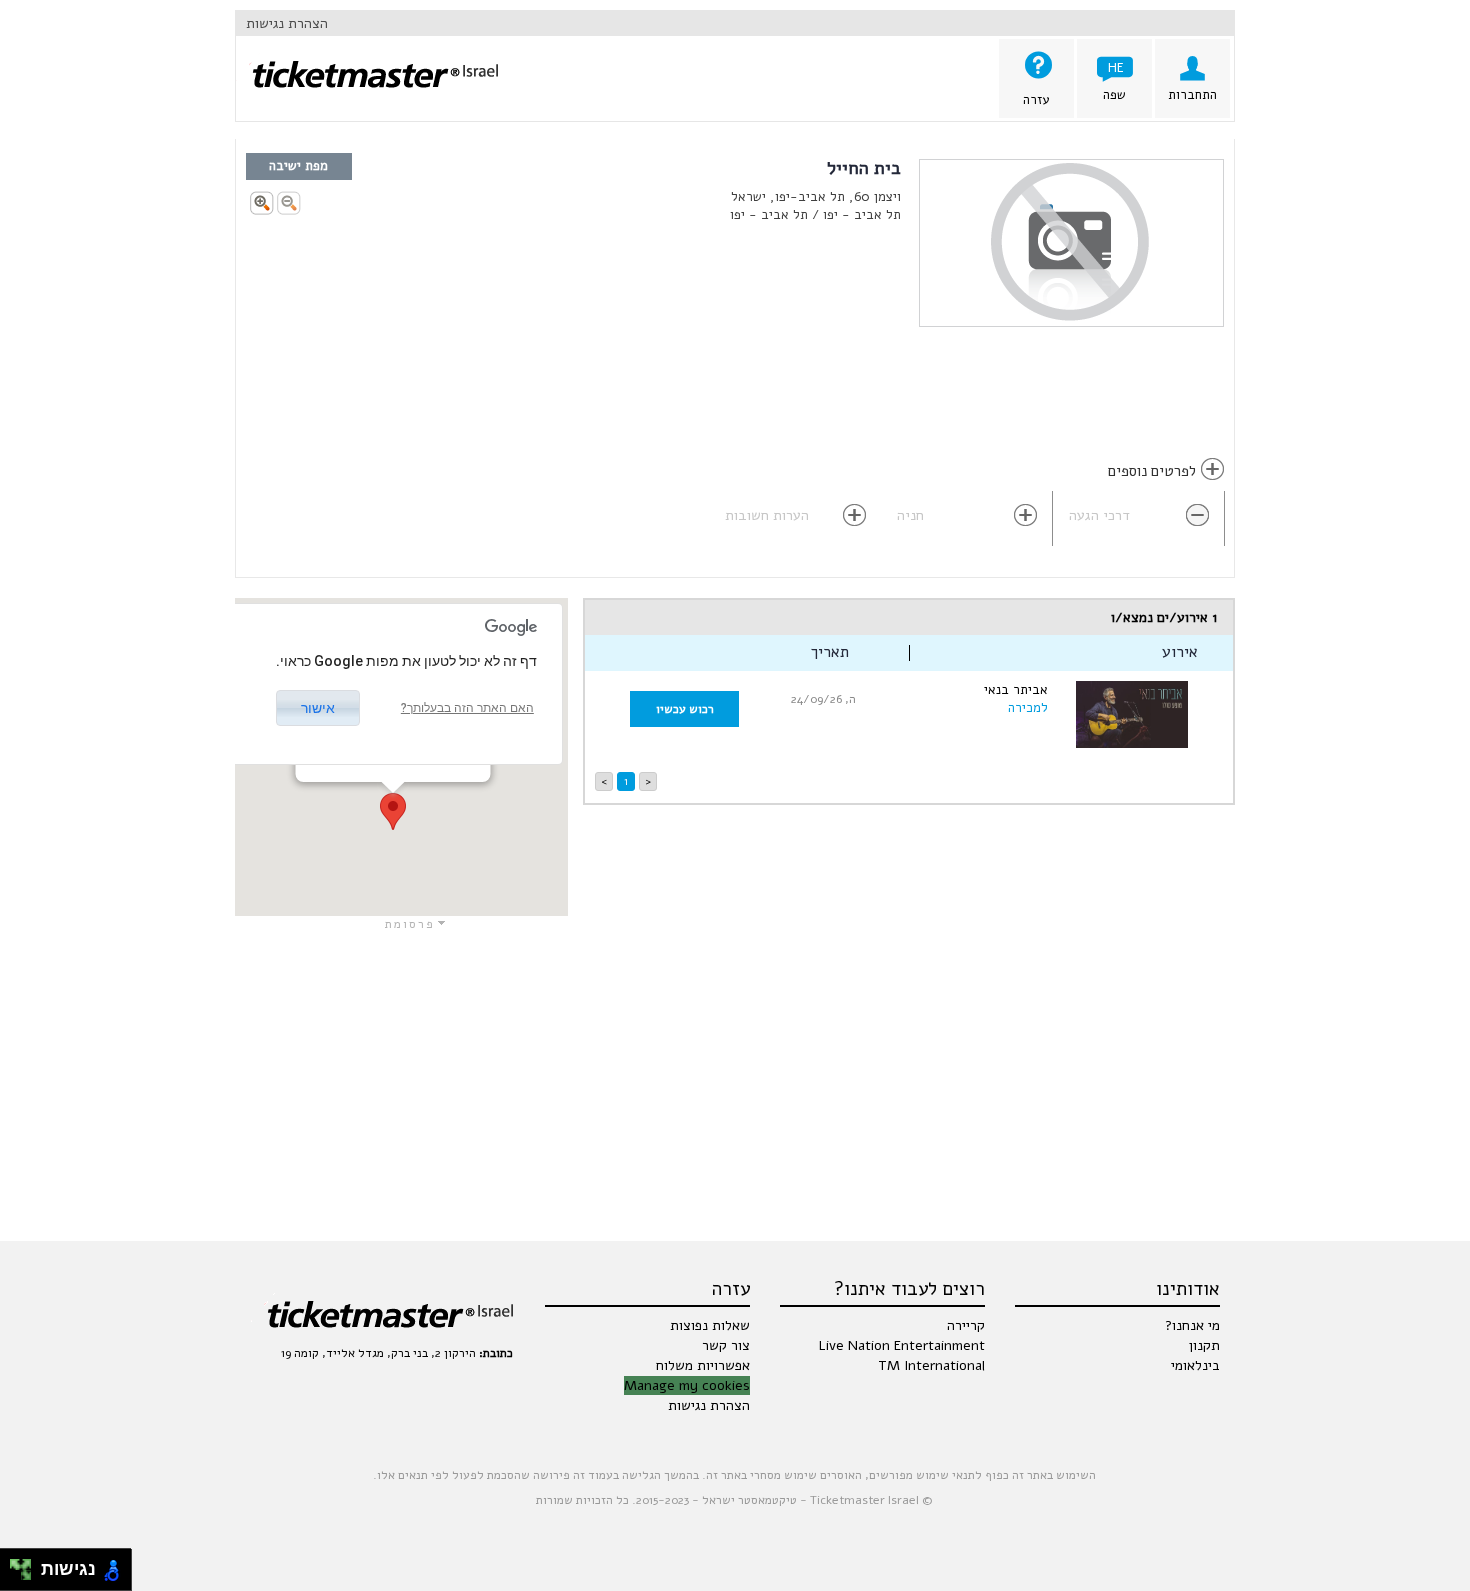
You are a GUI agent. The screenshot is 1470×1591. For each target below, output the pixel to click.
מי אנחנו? (1192, 1325)
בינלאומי (1195, 1365)
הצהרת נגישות (287, 23)
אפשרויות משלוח (703, 1365)
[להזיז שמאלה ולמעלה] (15, 1564)
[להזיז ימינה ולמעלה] (26, 1564)
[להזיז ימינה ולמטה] (26, 1575)
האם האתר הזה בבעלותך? (467, 708)
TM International (931, 1365)
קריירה (966, 1325)
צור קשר (726, 1345)
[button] (393, 811)
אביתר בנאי (1016, 690)
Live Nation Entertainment (901, 1345)
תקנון (1204, 1345)
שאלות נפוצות (710, 1325)
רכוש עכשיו (685, 709)
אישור (318, 708)
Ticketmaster (367, 63)
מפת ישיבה (298, 166)
